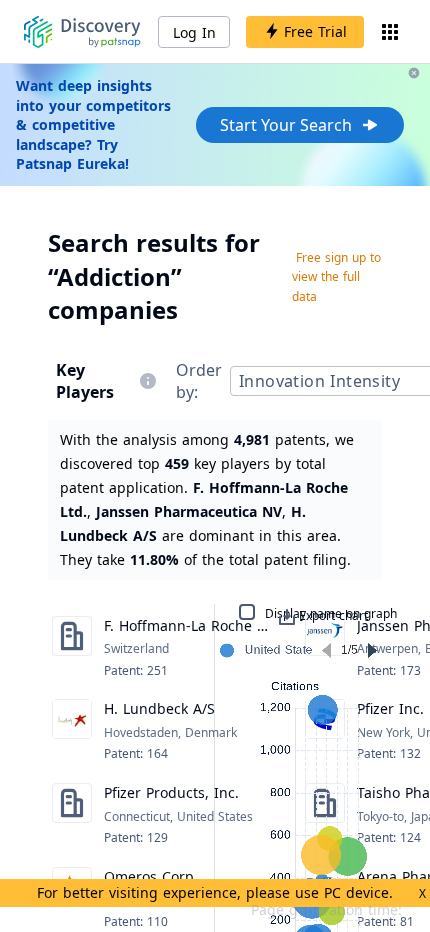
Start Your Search (286, 125)
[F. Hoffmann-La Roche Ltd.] (72, 648)
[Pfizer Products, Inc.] (72, 815)
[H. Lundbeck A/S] (72, 731)
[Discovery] (82, 32)
